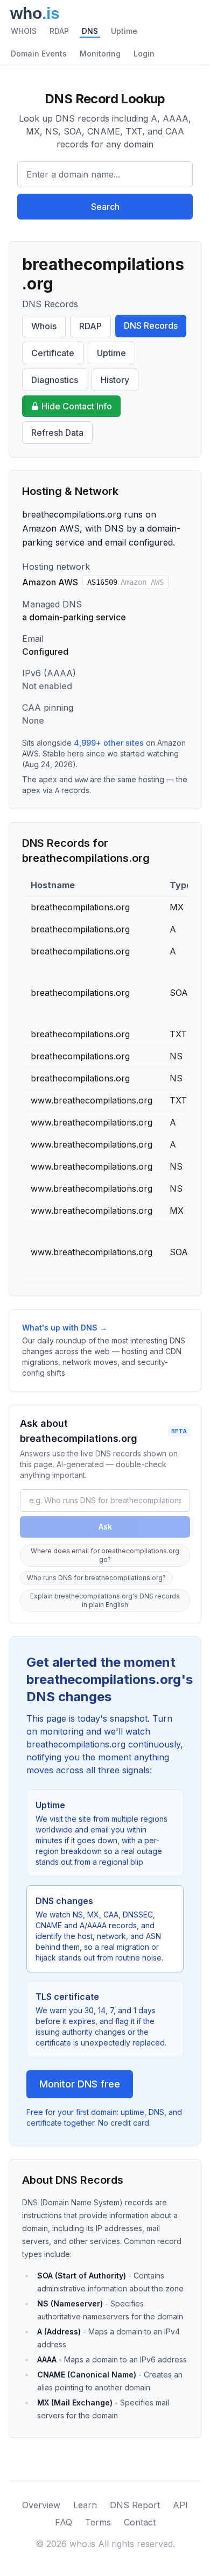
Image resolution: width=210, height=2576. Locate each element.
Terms (98, 2522)
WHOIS (24, 31)
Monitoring (100, 54)
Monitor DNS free (80, 2084)
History (115, 380)
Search (105, 207)
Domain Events (39, 54)
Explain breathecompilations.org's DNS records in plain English (105, 1600)
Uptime (124, 31)
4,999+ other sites (109, 743)
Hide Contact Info (77, 406)
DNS (90, 31)
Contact (140, 2522)
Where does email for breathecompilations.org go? (105, 1555)
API (180, 2505)
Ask (105, 1527)
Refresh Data (57, 433)
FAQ (64, 2522)
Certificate (53, 353)
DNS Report (135, 2505)
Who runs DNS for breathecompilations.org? (96, 1578)
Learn (85, 2505)
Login (144, 54)
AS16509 (125, 582)
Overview (41, 2505)
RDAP (59, 31)
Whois (44, 326)
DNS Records (151, 325)
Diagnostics (55, 380)
